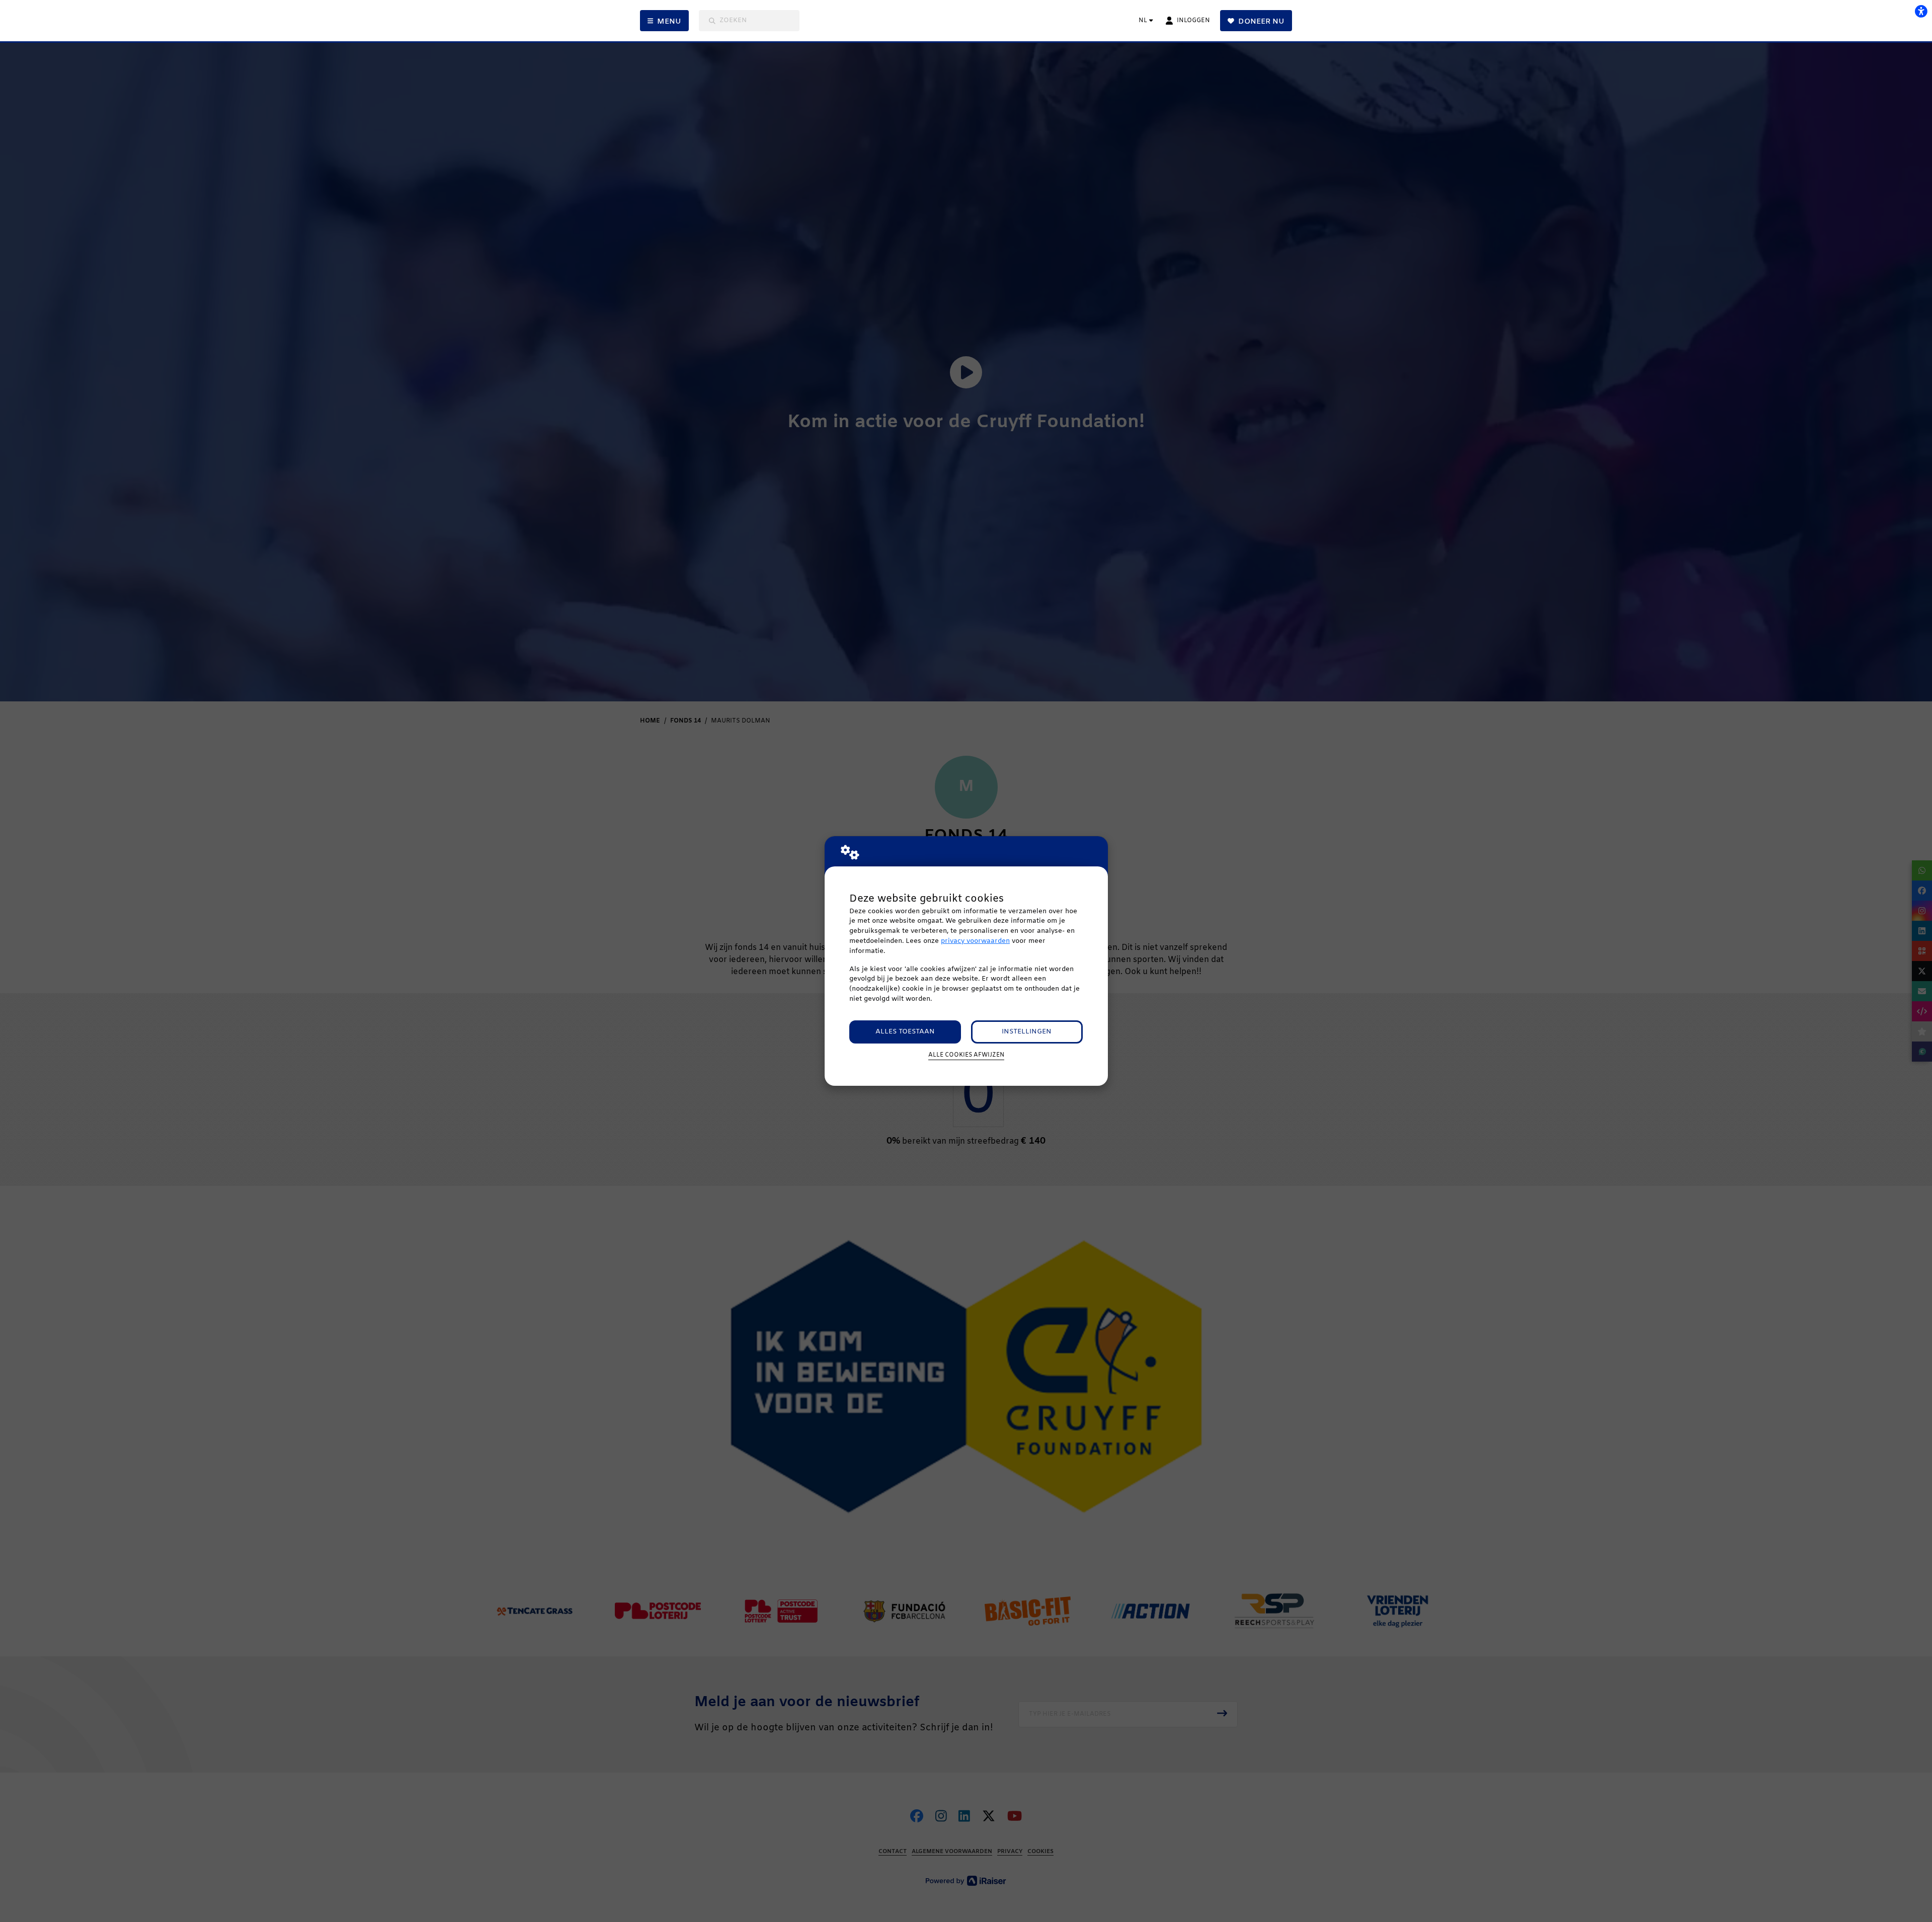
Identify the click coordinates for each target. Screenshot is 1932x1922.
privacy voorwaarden (975, 941)
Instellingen (1027, 1032)
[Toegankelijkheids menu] (1921, 11)
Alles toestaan (905, 1032)
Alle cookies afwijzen (966, 1055)
